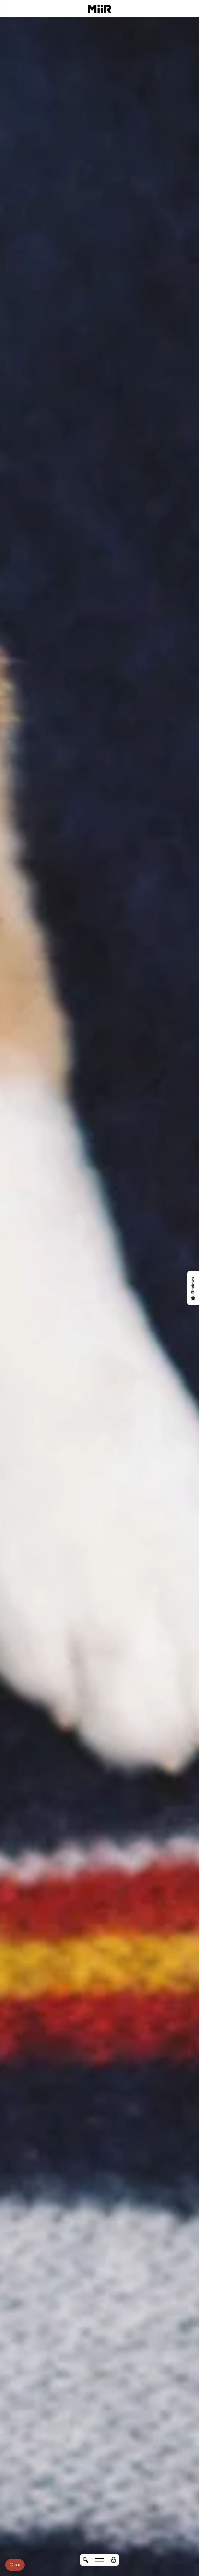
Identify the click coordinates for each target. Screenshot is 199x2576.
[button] (113, 2560)
